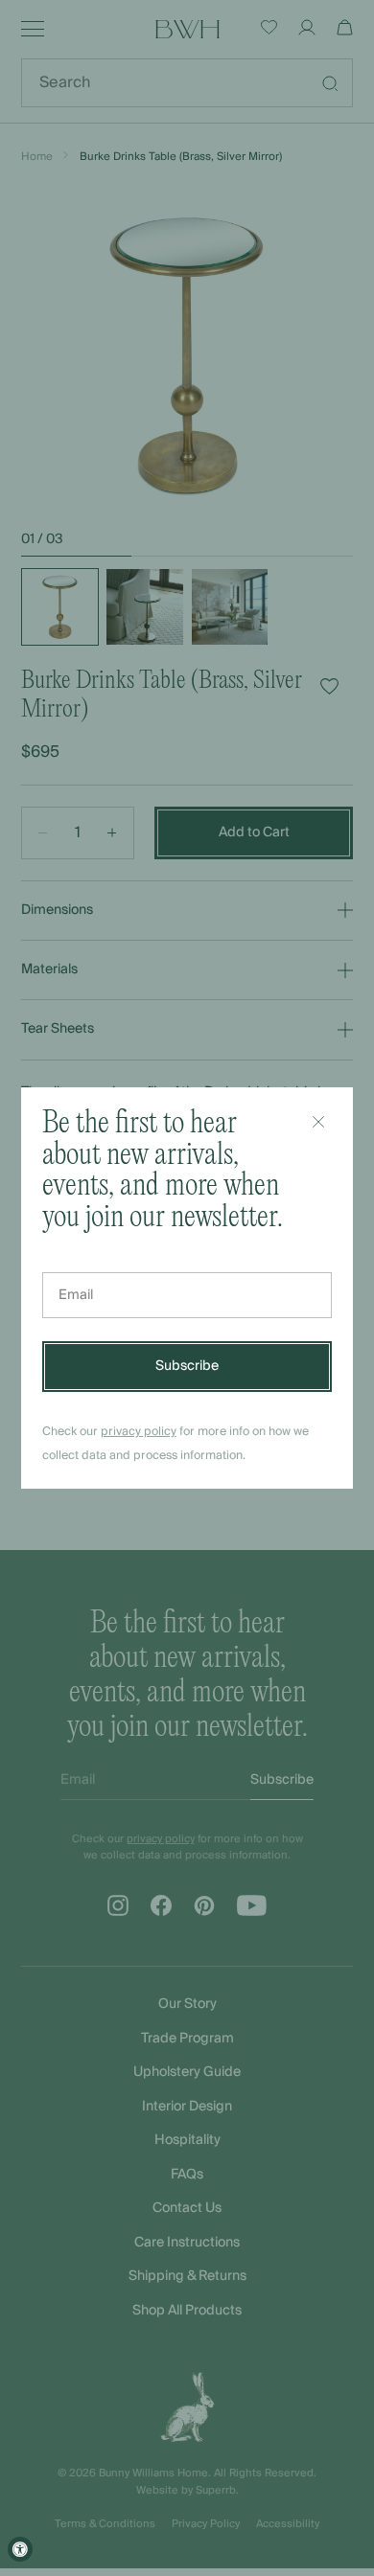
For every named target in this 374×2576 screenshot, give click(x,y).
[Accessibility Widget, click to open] (20, 2549)
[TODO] (318, 1122)
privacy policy (139, 1432)
